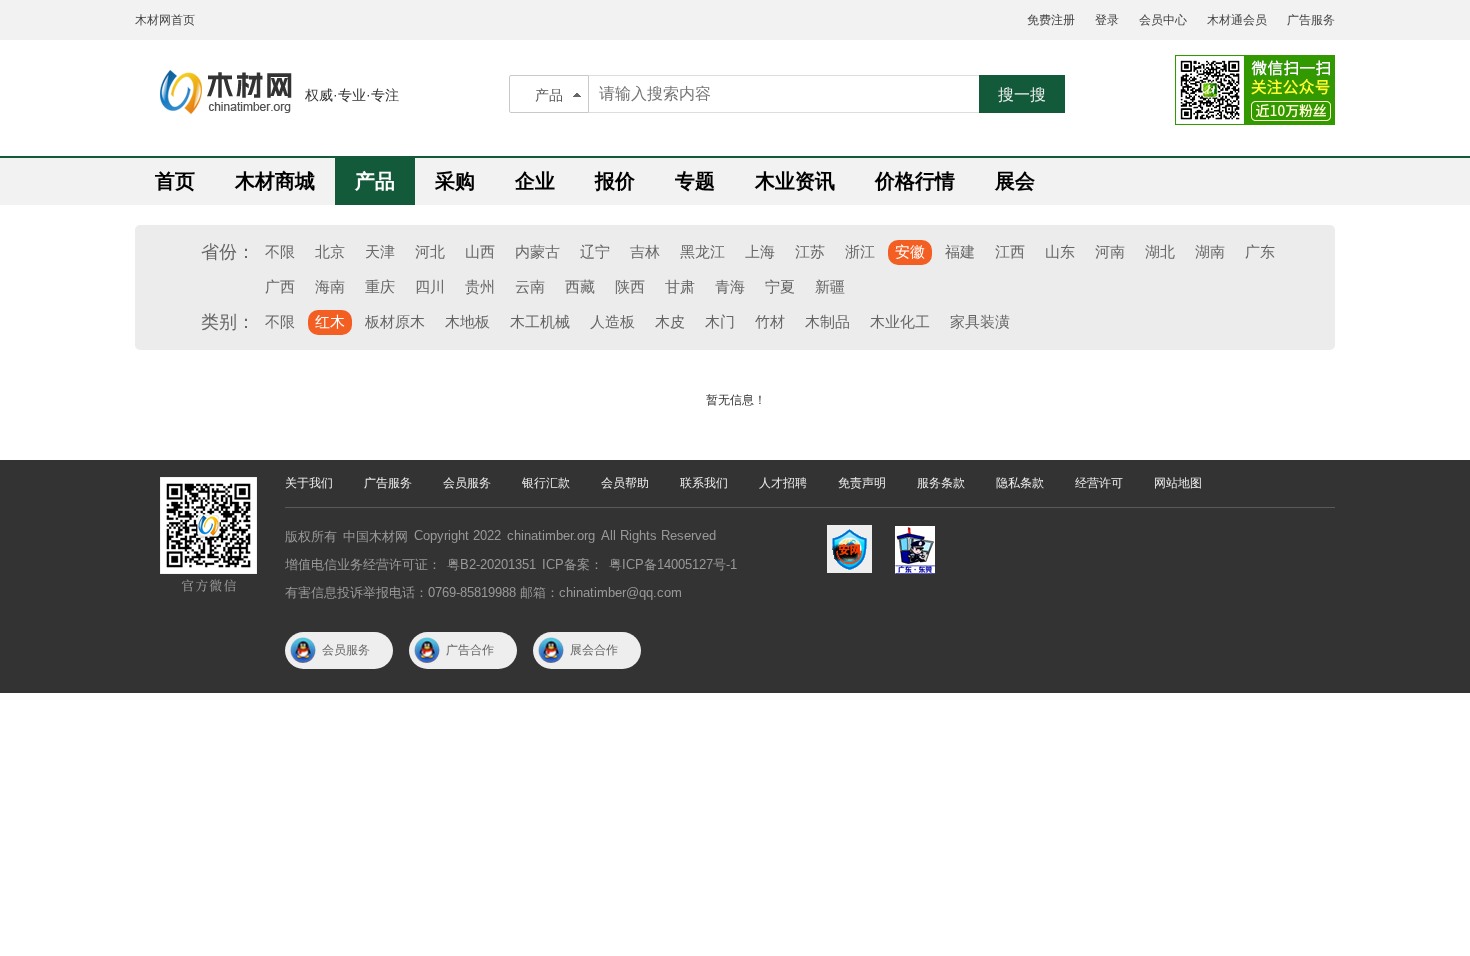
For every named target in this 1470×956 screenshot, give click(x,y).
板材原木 (395, 321)
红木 (330, 321)
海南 (330, 286)
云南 (530, 286)
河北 (430, 251)
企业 (535, 181)
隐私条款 (1020, 483)
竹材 (770, 321)
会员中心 (1163, 20)
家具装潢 (980, 321)
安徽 (910, 251)
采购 (455, 181)
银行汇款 (546, 483)
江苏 (810, 251)
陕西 (630, 286)
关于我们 (309, 483)
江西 (1010, 251)
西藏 (580, 286)
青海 (730, 286)
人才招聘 (783, 483)
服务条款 (941, 483)
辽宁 (595, 251)
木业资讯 (795, 181)
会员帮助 (625, 483)
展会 (1015, 181)
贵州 (480, 286)
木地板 (467, 321)
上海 (760, 251)
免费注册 (1051, 20)
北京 (330, 251)
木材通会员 (1237, 20)
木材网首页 (165, 20)
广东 (1260, 251)
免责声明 (862, 483)
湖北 (1160, 251)
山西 (480, 251)
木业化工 (900, 321)
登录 (1107, 20)
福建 (960, 251)
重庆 (380, 286)
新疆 (830, 286)
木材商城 (275, 181)
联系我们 (704, 483)
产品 (549, 95)
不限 (280, 251)
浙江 (860, 251)
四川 (430, 286)
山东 (1060, 251)
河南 (1110, 251)
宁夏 (780, 286)
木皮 (670, 321)
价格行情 (915, 181)
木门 (720, 321)
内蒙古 (537, 251)
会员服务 (467, 483)
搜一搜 (1022, 94)
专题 (695, 181)
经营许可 (1099, 483)
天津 (380, 251)
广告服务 (1311, 20)
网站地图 (1178, 483)
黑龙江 (702, 251)
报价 (615, 181)
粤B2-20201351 (491, 564)
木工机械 (540, 321)
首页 (175, 181)
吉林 (645, 251)
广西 (280, 286)
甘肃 (680, 286)
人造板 (612, 321)
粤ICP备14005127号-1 (673, 564)
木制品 (827, 321)
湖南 (1210, 251)
